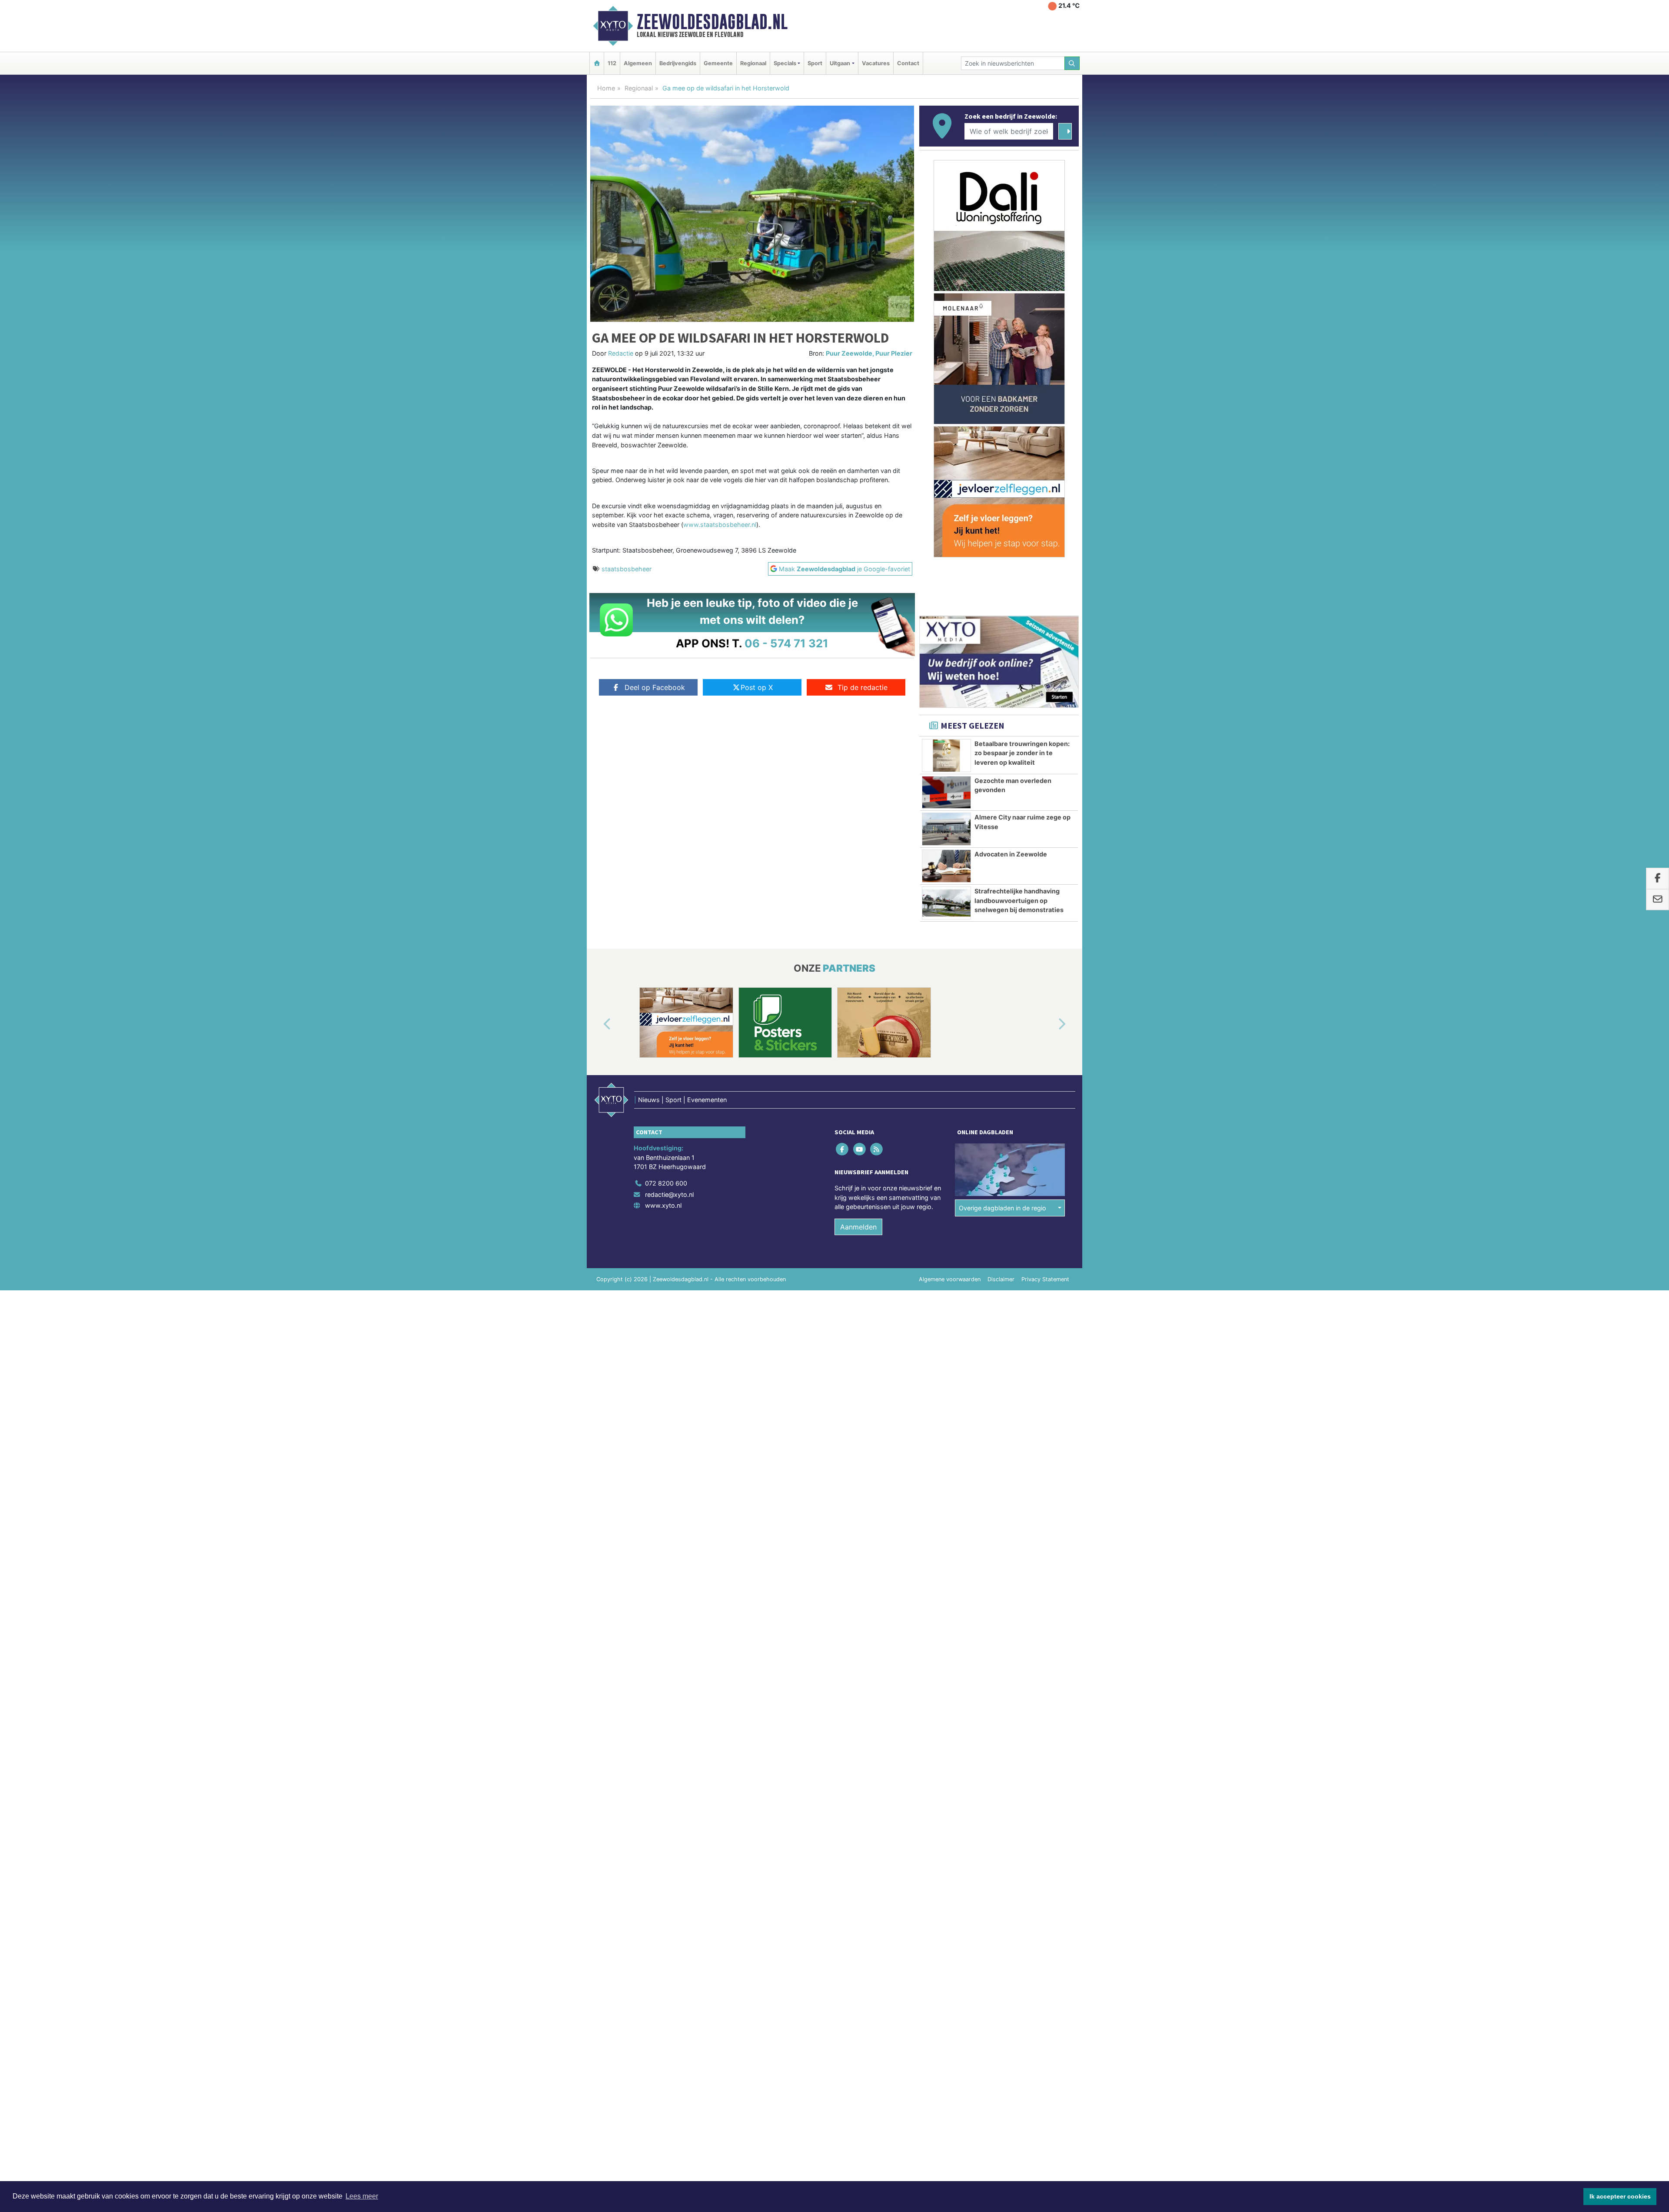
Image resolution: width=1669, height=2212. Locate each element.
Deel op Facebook (655, 687)
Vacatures (876, 63)
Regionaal (753, 63)
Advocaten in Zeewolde (1011, 854)
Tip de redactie (863, 687)
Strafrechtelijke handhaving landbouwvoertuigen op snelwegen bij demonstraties (1019, 900)
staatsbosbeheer (627, 569)
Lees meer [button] (362, 2196)
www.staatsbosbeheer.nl (720, 525)
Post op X (757, 687)
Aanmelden (858, 1227)
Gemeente (718, 63)
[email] (1657, 900)
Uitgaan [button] (840, 63)
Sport (815, 63)
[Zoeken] (1072, 63)
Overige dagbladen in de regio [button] (1002, 1208)
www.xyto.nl (663, 1205)
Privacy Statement (1045, 1279)
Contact (908, 63)
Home (606, 88)
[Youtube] (860, 1149)
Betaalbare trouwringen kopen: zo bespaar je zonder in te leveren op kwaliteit (1022, 753)
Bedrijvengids (678, 63)
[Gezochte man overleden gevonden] (946, 793)
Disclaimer (1001, 1279)
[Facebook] (843, 1149)
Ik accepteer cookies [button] (1620, 2196)
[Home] (597, 63)
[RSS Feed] (877, 1149)
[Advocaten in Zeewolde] (946, 866)
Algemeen (638, 63)
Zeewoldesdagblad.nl (712, 22)
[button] (597, 1024)
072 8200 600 (666, 1183)
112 (612, 63)
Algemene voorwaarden (950, 1279)
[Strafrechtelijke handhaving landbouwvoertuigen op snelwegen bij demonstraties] (946, 903)
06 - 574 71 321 (786, 643)
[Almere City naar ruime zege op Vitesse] (946, 829)
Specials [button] (785, 63)
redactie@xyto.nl (669, 1194)
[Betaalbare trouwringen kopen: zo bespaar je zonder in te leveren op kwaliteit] (946, 756)
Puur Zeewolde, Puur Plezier (869, 353)
